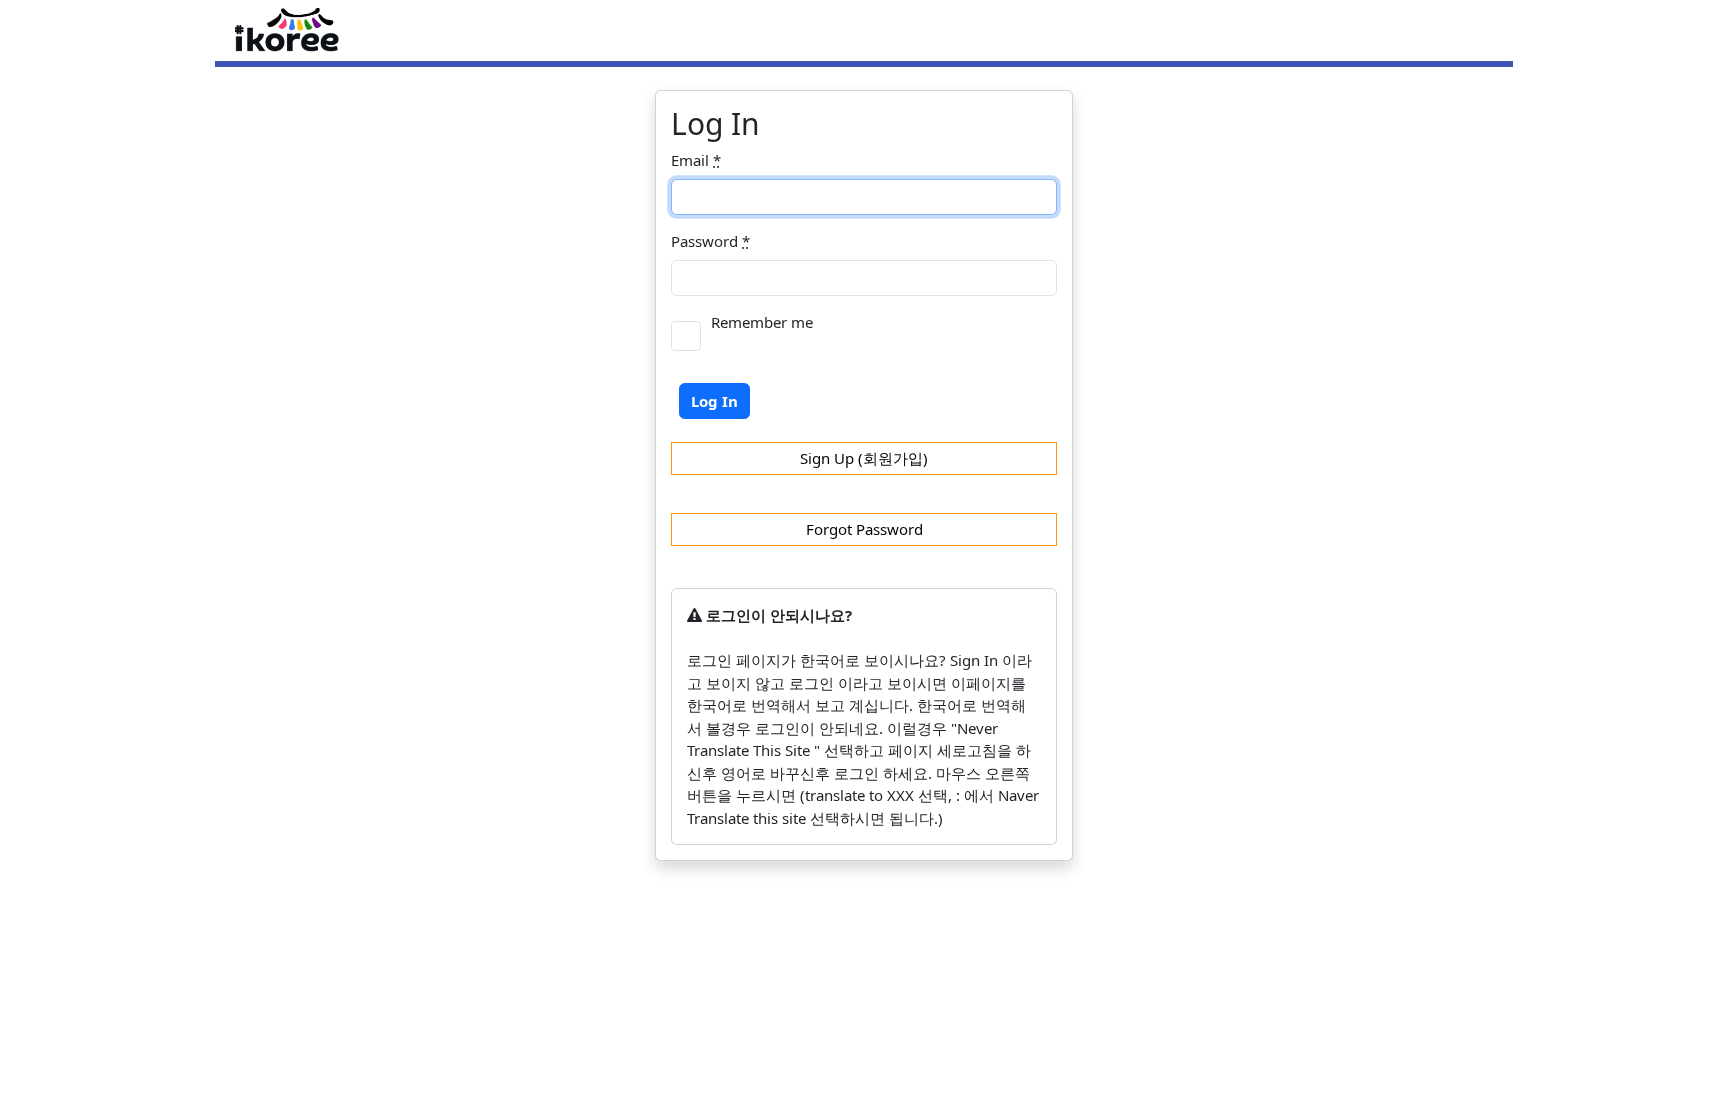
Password (710, 241)
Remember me (762, 322)
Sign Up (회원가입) (864, 458)
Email (696, 160)
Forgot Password (864, 529)
